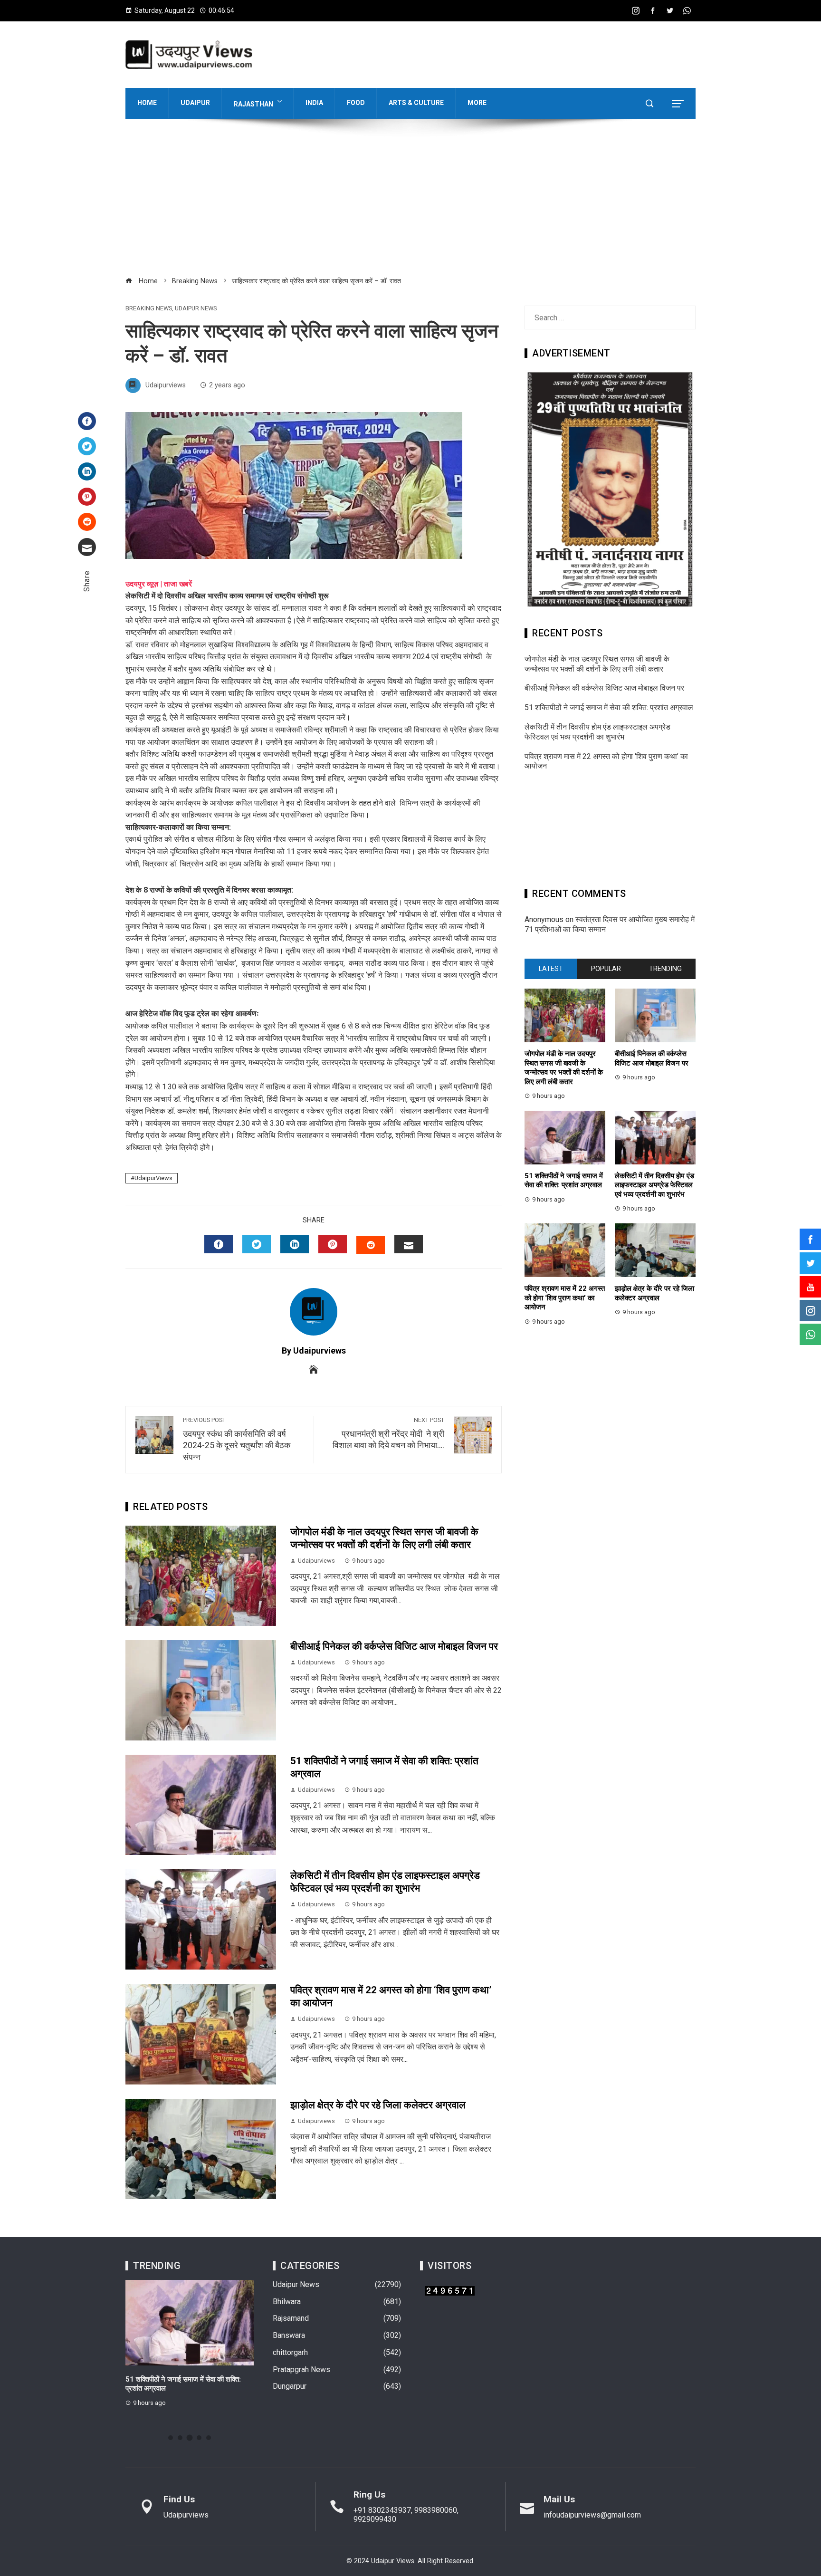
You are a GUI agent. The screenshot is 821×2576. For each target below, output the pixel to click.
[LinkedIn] (87, 471)
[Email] (87, 547)
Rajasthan (253, 104)
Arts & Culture (416, 103)
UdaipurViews (153, 1178)
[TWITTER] (257, 1244)
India (314, 103)
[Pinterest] (87, 497)
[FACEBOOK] (219, 1244)
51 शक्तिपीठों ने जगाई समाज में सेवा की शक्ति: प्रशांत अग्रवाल (609, 707)
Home (147, 103)
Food (356, 103)
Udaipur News (196, 309)
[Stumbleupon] (87, 522)
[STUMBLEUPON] (371, 1245)
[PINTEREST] (333, 1244)
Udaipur (195, 103)
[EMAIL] (409, 1244)
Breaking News (149, 309)
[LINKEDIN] (295, 1244)
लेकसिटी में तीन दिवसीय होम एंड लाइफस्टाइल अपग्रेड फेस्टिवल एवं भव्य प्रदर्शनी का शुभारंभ (597, 732)
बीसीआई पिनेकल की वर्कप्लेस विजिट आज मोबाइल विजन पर (394, 1646)
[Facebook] (87, 421)
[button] (171, 2438)
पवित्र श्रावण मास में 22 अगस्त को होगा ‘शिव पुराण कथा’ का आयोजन (565, 1298)
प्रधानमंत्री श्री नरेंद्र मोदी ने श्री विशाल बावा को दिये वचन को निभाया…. (388, 1433)
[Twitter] (87, 446)
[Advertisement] (410, 203)
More (477, 103)
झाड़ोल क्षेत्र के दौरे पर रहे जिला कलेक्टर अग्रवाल (378, 2105)
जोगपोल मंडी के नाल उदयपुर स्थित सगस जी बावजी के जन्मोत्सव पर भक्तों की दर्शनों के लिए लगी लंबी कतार (597, 664)
